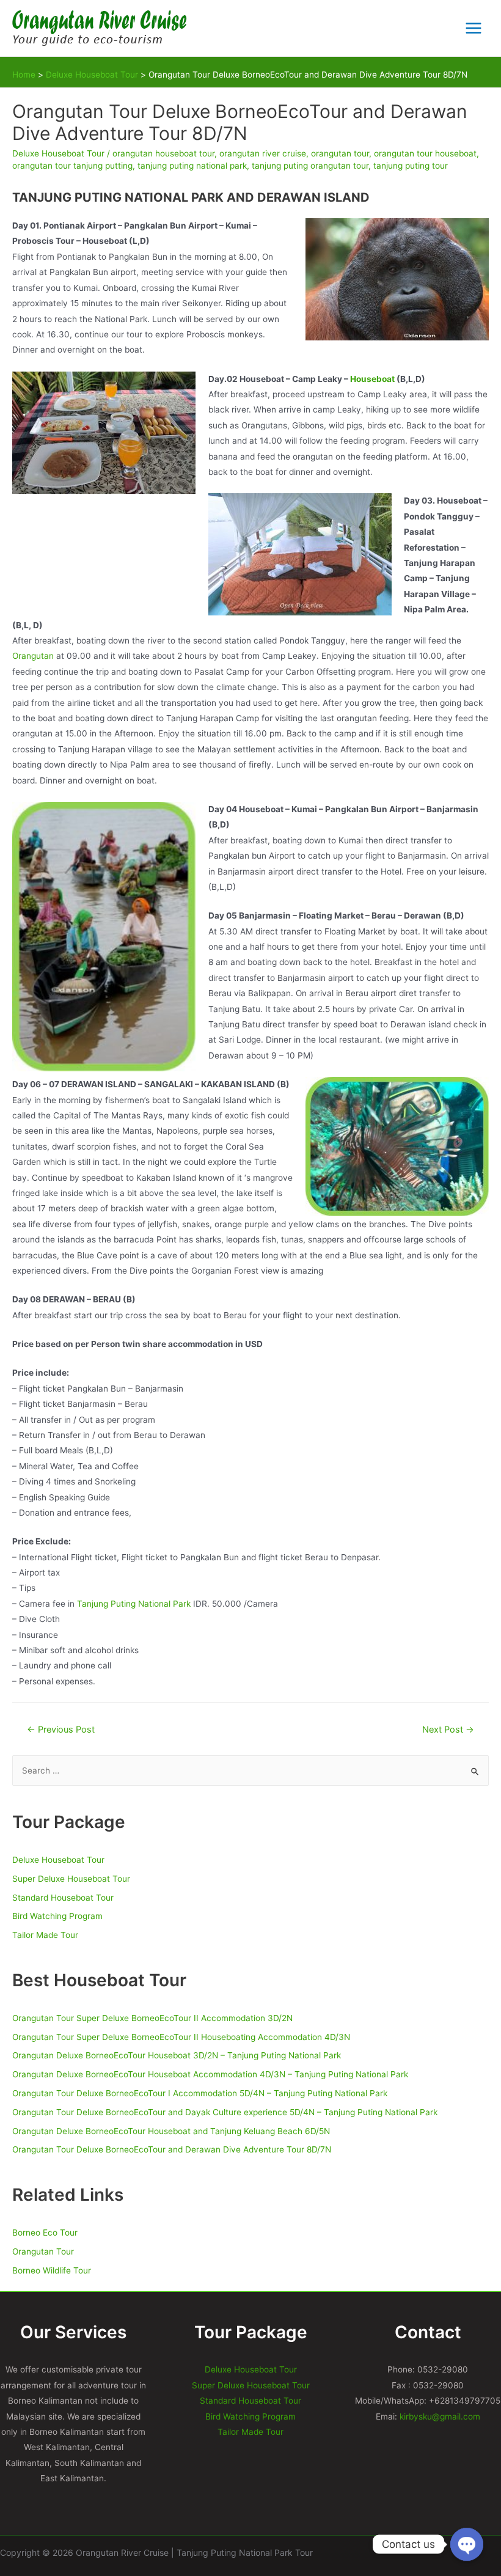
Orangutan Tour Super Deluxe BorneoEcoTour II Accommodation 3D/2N (152, 2018)
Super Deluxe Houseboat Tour (71, 1879)
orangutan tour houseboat (425, 153)
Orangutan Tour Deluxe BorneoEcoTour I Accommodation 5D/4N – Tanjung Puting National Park (200, 2093)
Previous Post (61, 1730)
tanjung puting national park (192, 166)
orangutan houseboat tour (163, 153)
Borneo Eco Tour (45, 2233)
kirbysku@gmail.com (440, 2416)
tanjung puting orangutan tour (310, 166)
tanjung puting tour (411, 166)
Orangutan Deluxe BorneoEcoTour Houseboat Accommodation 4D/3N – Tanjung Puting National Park (210, 2074)
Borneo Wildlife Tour (52, 2270)
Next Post (448, 1730)
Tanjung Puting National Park (134, 1604)
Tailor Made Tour (45, 1935)
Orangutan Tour (43, 2251)
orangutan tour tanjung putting (72, 166)
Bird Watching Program (57, 1916)
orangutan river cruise (263, 153)
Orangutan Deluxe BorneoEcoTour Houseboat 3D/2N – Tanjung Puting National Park (177, 2055)
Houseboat (372, 379)
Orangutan (33, 656)
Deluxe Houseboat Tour (58, 153)
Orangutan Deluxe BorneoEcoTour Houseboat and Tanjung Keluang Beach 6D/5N (171, 2131)
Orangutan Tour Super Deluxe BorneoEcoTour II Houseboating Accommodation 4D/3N (181, 2037)
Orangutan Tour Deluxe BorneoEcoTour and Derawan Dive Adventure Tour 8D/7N (172, 2149)
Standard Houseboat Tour (63, 1898)
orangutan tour (340, 153)
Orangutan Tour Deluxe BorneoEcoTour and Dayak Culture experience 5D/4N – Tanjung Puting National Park (225, 2112)
